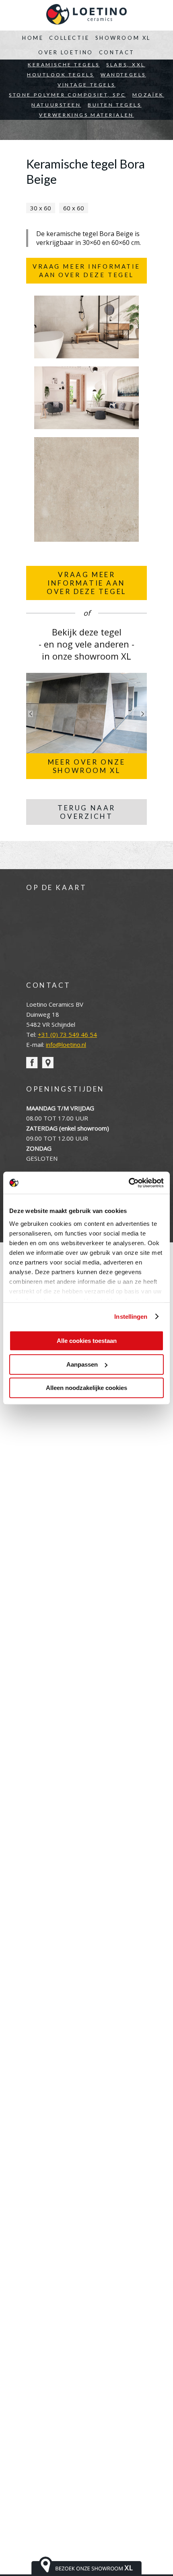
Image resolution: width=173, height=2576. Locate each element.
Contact (117, 52)
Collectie (69, 38)
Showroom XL (123, 38)
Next (142, 714)
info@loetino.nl (66, 1044)
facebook (32, 1063)
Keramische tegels (64, 65)
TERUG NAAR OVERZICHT (86, 812)
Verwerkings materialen (86, 115)
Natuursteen (56, 105)
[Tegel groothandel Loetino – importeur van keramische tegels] (86, 15)
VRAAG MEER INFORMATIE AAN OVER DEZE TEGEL (86, 270)
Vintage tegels (86, 85)
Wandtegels (123, 75)
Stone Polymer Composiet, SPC (67, 95)
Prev (31, 714)
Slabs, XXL (126, 65)
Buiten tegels (114, 105)
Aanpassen (82, 1364)
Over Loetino (66, 52)
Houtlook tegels (61, 75)
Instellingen (131, 1317)
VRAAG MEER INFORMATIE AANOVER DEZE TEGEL (86, 583)
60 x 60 (74, 208)
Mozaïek (148, 95)
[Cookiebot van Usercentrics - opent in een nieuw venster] (129, 1183)
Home (33, 38)
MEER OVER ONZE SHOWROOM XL (87, 766)
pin (48, 1063)
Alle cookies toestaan (87, 1341)
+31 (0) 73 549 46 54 (67, 1034)
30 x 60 (41, 208)
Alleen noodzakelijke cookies (86, 1388)
